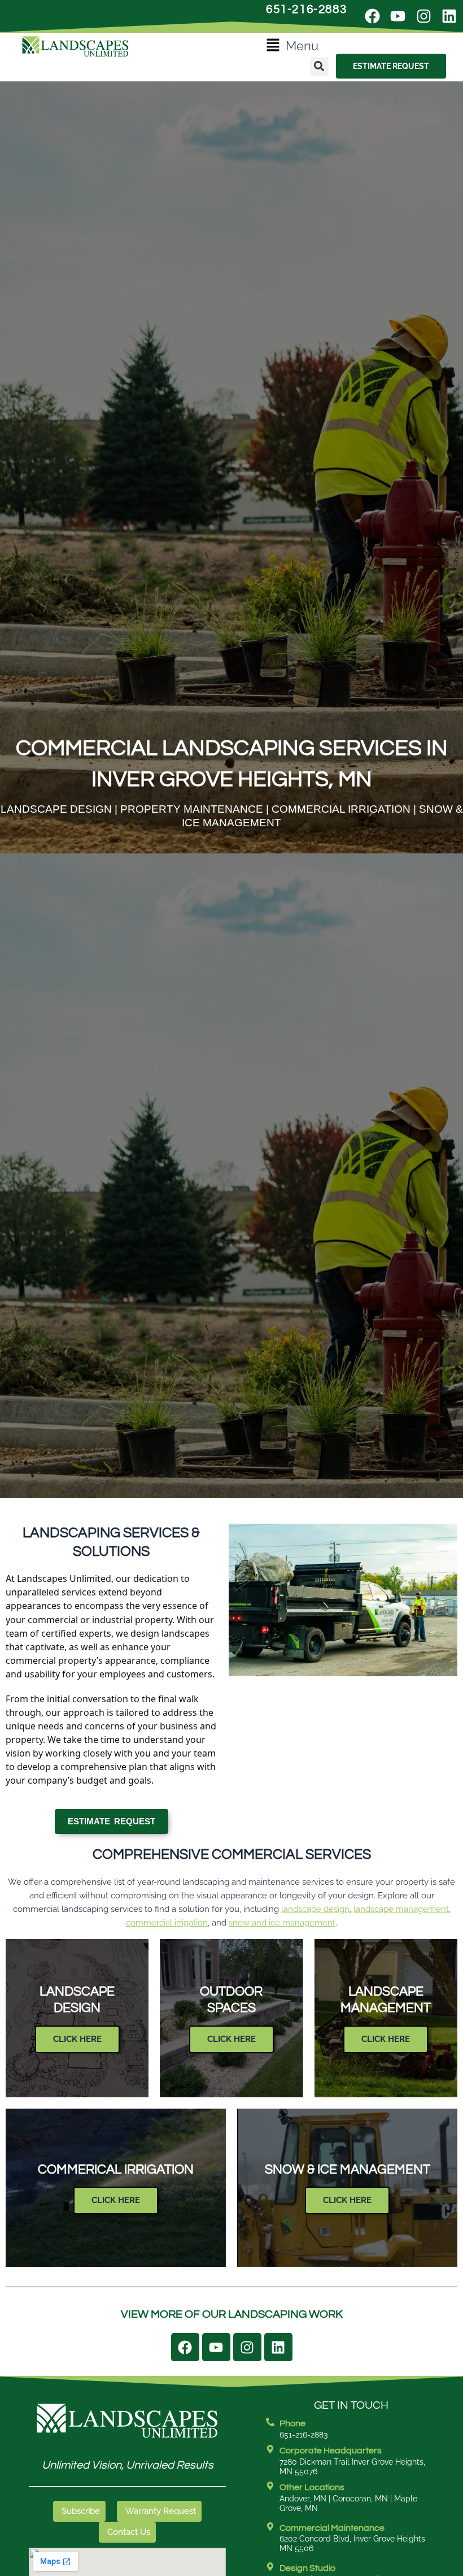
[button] (292, 46)
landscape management (401, 1909)
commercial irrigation (167, 1922)
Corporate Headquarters (331, 2451)
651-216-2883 (306, 9)
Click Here (77, 2039)
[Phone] (270, 2422)
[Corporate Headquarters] (270, 2449)
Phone (292, 2423)
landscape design (315, 1909)
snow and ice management (282, 1922)
